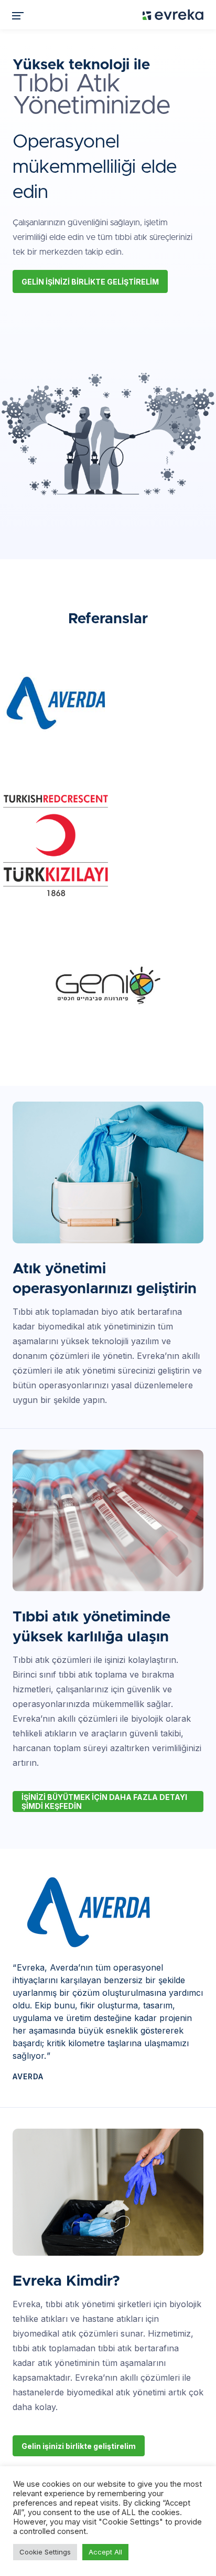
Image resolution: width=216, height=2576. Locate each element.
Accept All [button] (105, 2552)
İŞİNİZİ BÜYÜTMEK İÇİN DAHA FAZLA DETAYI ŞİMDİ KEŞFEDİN (104, 1802)
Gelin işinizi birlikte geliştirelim (90, 282)
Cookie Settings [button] (45, 2552)
